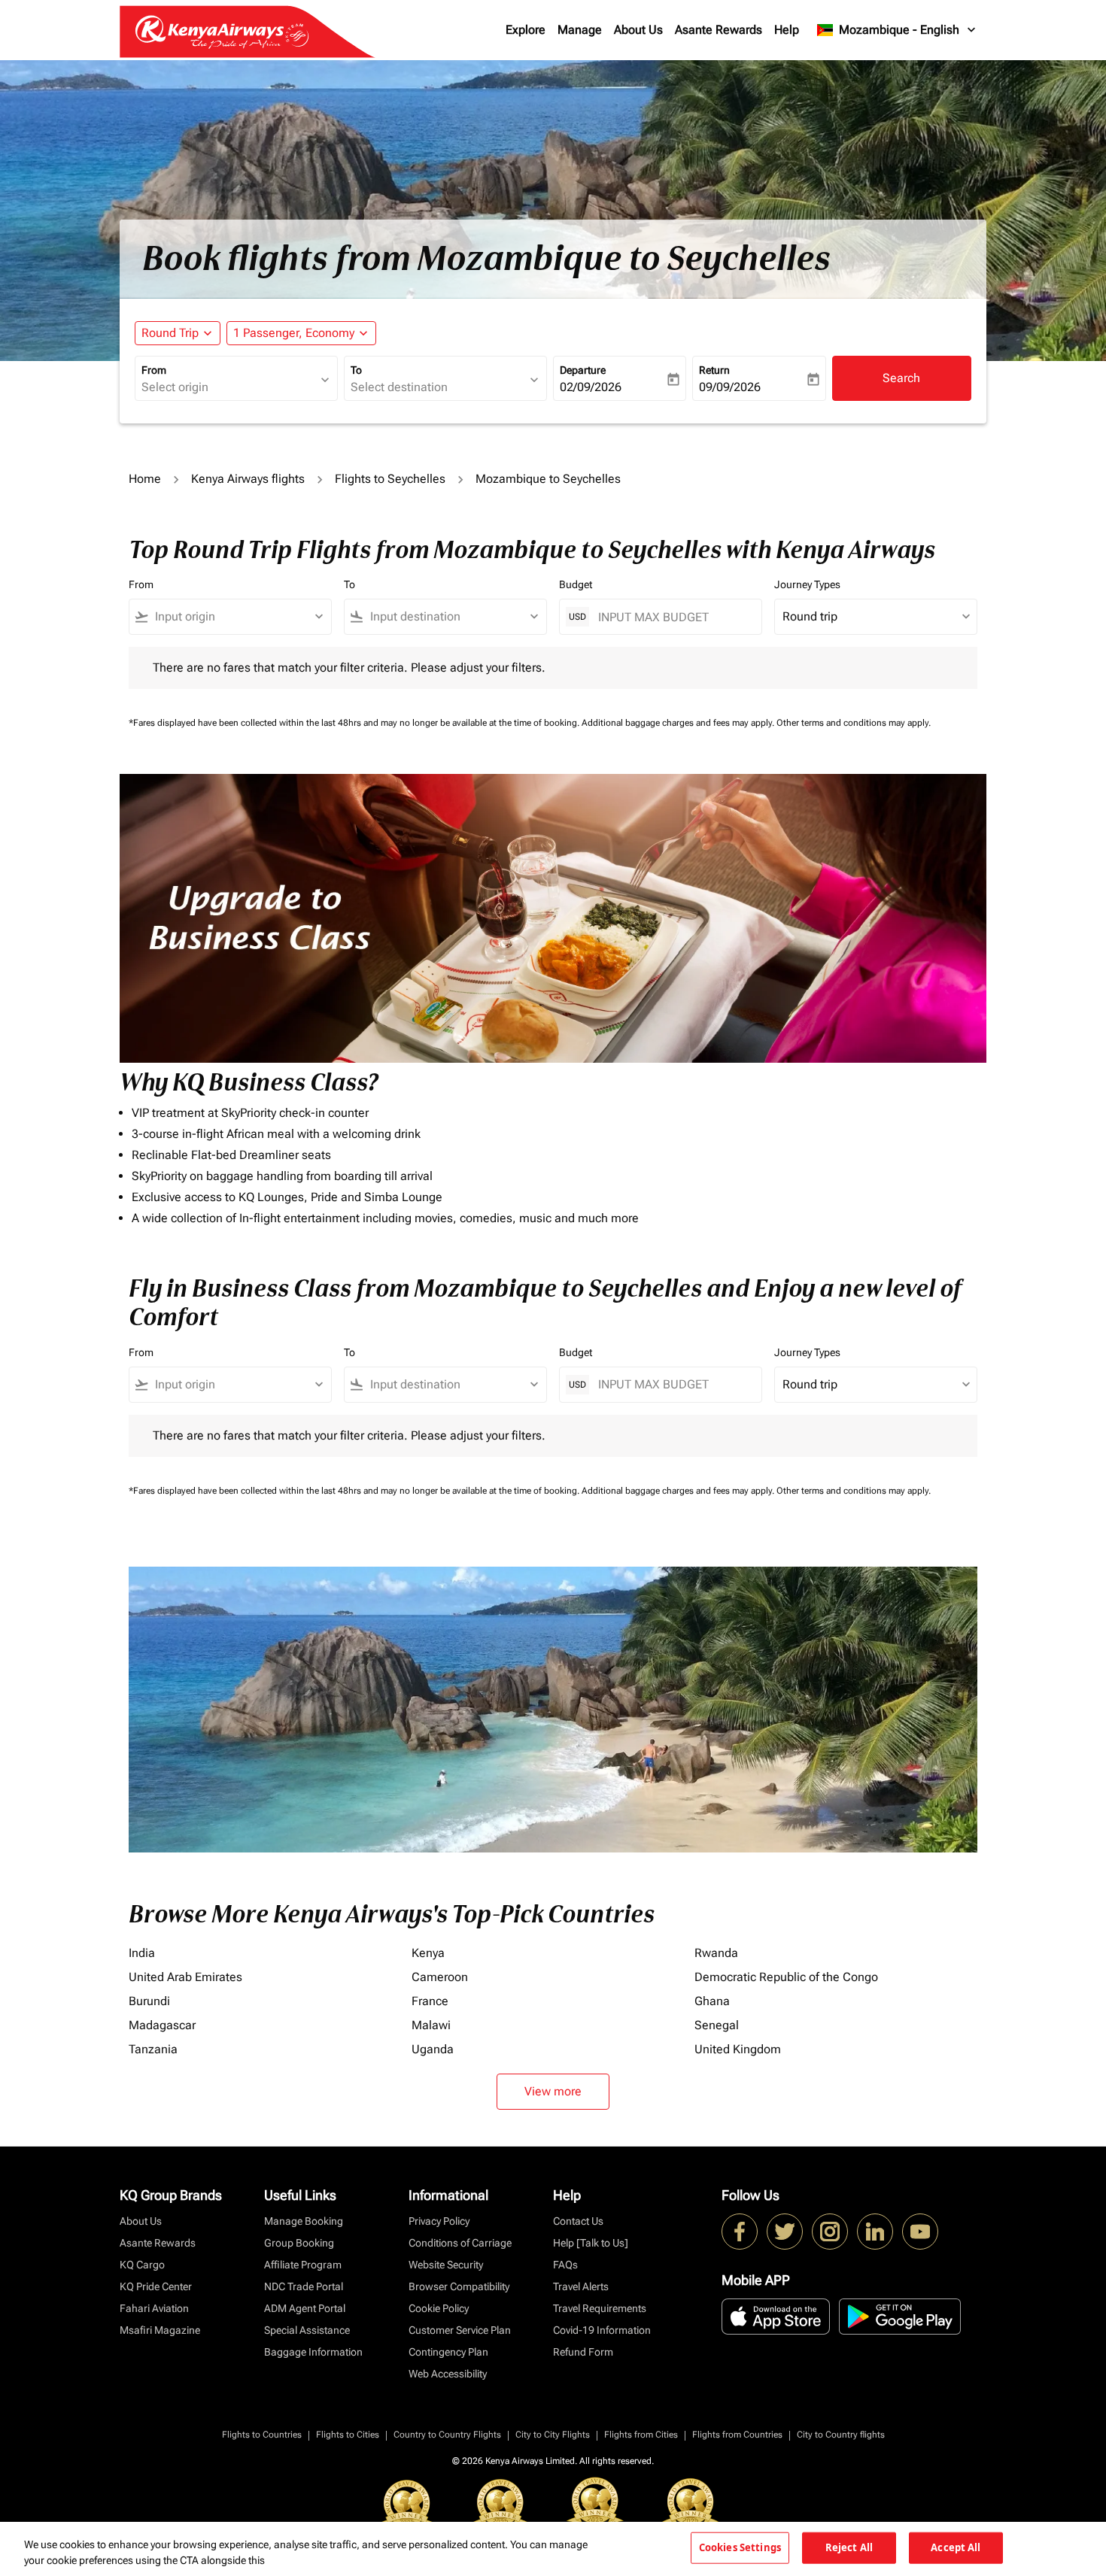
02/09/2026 (591, 387)
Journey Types (807, 584)
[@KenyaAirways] (785, 2232)
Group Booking (299, 2243)
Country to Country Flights (447, 2435)
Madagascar (162, 2025)
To (356, 370)
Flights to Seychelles (390, 479)
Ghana (712, 2001)
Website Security (446, 2265)
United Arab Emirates (185, 1977)
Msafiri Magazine (160, 2330)
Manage (580, 30)
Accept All (956, 2547)
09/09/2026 (730, 387)
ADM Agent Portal (305, 2308)
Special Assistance (307, 2330)
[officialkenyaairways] (830, 2232)
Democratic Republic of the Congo (786, 1977)
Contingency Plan (448, 2352)
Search (901, 378)
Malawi (431, 2025)
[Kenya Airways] (740, 2232)
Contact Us (578, 2221)
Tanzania (153, 2049)
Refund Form (583, 2352)
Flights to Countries (262, 2435)
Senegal (717, 2025)
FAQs (565, 2265)
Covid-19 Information (602, 2330)
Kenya (428, 1953)
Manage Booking (304, 2221)
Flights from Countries (737, 2435)
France (430, 2001)
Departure (583, 370)
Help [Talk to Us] (591, 2243)
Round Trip (170, 333)
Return (714, 370)
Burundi (149, 2001)
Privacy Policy (439, 2221)
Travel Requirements (600, 2308)
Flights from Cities (641, 2435)
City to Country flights (841, 2435)
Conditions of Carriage (460, 2243)
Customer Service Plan (460, 2330)
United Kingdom (738, 2049)
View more (553, 2091)
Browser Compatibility (459, 2286)
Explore (526, 30)
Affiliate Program (303, 2265)
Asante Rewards (719, 30)
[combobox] (229, 387)
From (154, 370)
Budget (576, 584)
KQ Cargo (142, 2265)
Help (787, 30)
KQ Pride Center (156, 2286)
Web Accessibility (448, 2374)
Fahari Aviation (154, 2308)
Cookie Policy (439, 2308)
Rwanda (716, 1953)
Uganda (433, 2049)
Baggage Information (313, 2352)
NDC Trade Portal (304, 2286)
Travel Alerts (581, 2286)
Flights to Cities (348, 2435)
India (142, 1953)
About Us (638, 30)
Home (145, 479)
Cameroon (440, 1977)
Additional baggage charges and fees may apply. (679, 723)
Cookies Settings (740, 2547)
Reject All (849, 2547)
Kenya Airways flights (248, 479)
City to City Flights (553, 2435)
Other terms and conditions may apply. (854, 723)
